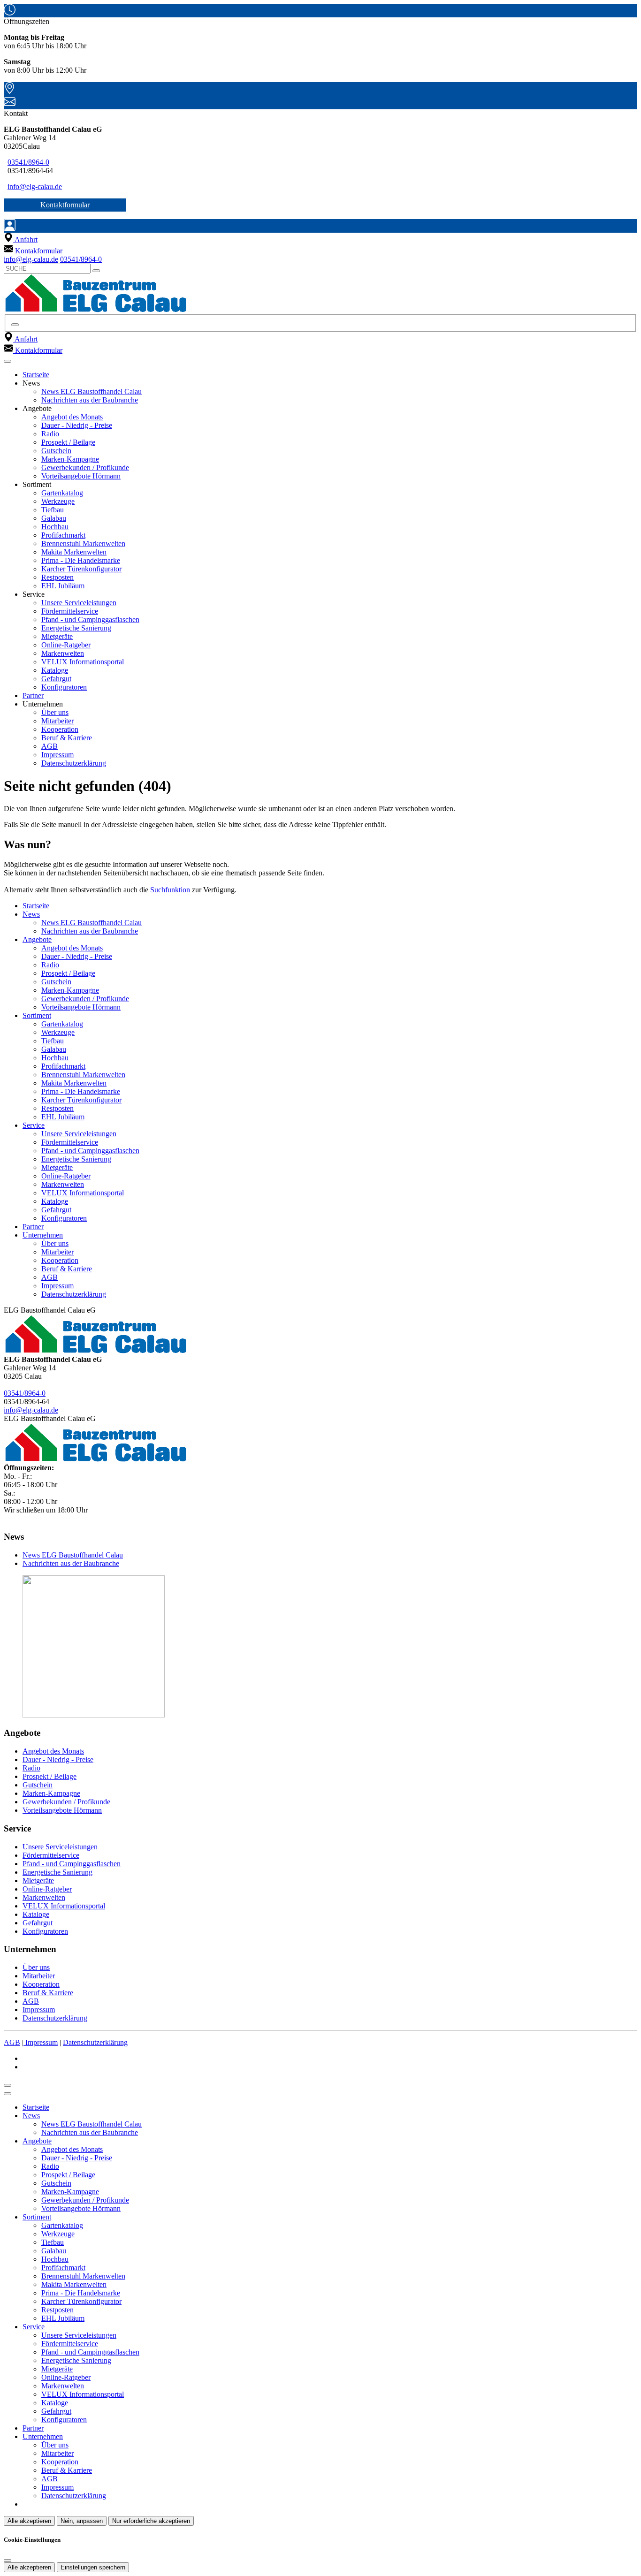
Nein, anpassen (82, 2521)
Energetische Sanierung (76, 628)
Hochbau (55, 527)
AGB (50, 746)
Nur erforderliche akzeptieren (151, 2521)
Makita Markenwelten (74, 552)
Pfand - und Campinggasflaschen (90, 619)
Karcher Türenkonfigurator (81, 569)
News (31, 914)
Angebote (37, 939)
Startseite (36, 375)
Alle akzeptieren (29, 2521)
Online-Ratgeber (66, 645)
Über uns (55, 712)
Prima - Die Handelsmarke (81, 560)
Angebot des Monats (72, 417)
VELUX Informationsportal (83, 662)
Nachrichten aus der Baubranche (90, 400)
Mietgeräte (57, 636)
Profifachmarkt (63, 535)
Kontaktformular (65, 205)
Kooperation (60, 729)
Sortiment (37, 1015)
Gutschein (56, 451)
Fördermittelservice (70, 611)
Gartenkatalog (62, 493)
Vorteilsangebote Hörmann (81, 476)
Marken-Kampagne (70, 459)
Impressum (57, 755)
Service (34, 1125)
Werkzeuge (58, 501)
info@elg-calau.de (35, 186)
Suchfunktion (170, 890)
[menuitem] (21, 239)
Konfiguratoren (64, 687)
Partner (33, 695)
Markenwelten (63, 653)
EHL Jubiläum (63, 586)
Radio (50, 434)
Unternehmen (43, 1235)
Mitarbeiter (57, 721)
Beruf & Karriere (67, 738)
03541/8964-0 (28, 162)
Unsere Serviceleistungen (79, 603)
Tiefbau (53, 510)
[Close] (8, 2094)
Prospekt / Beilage (68, 442)
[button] (8, 361)
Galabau (54, 518)
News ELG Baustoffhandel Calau (92, 391)
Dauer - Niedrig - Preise (77, 425)
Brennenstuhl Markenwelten (83, 543)
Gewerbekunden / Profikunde (85, 467)
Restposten (57, 577)
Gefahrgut (56, 679)
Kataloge (55, 670)
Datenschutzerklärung (74, 763)
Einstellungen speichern (93, 2567)
